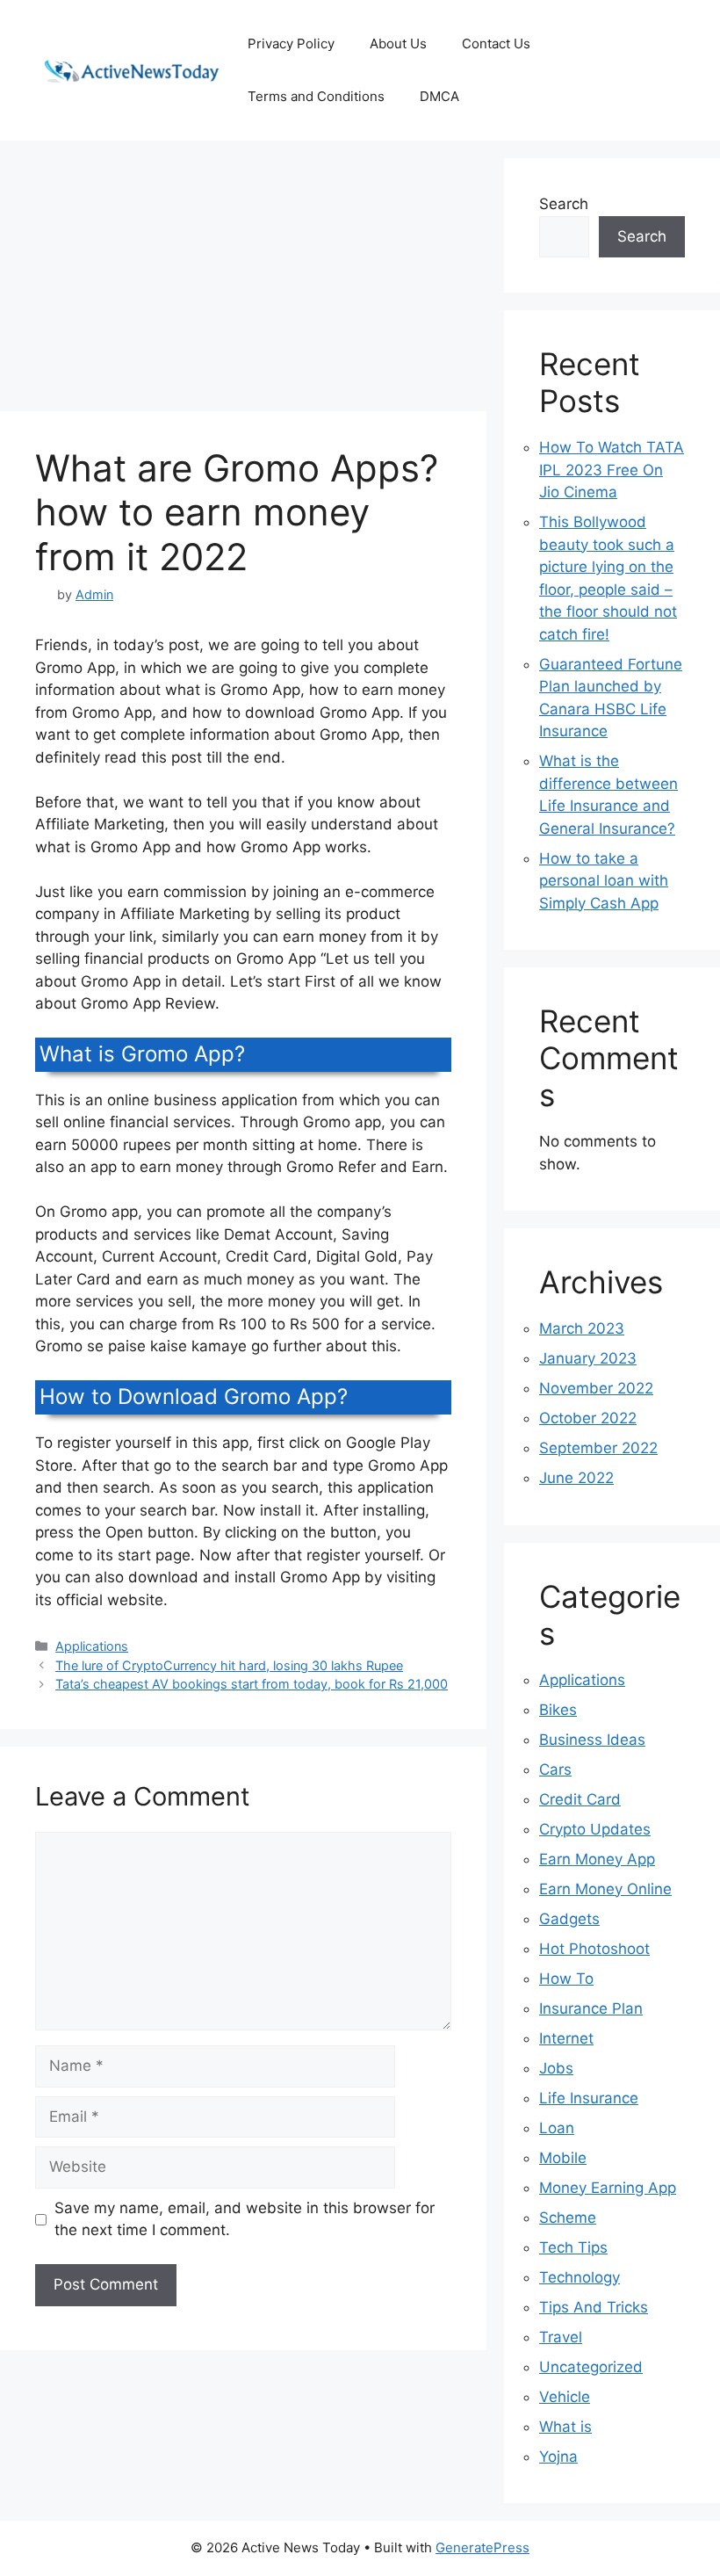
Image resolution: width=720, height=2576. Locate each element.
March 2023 (582, 1328)
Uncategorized (591, 2367)
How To (566, 1979)
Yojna (558, 2457)
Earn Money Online (605, 1889)
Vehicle (565, 2397)
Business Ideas (592, 1740)
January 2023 (588, 1358)
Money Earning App (608, 2188)
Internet (566, 2038)
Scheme (568, 2218)
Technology (580, 2277)
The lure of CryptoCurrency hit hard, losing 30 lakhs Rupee (229, 1665)
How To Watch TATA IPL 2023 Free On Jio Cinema (612, 470)
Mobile (563, 2158)
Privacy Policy (291, 43)
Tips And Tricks (594, 2307)
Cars (555, 1769)
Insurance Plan (591, 2008)
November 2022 (596, 1388)
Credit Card (580, 1799)
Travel (561, 2337)
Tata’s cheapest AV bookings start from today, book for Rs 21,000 (252, 1684)
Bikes (558, 1710)
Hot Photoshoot (594, 1949)
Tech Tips (573, 2247)
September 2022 (598, 1448)
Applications (92, 1646)
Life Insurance (589, 2098)
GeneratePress (482, 2547)
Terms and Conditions (316, 96)
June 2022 (576, 1478)
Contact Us (496, 43)
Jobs (556, 2068)
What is (565, 2427)
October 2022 (588, 1418)
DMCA (439, 96)
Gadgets (569, 1919)
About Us (398, 43)
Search (564, 204)
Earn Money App (597, 1859)
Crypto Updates (595, 1829)
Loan (557, 2128)
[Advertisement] (243, 281)
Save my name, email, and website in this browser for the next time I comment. (245, 2219)
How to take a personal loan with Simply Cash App (604, 881)
